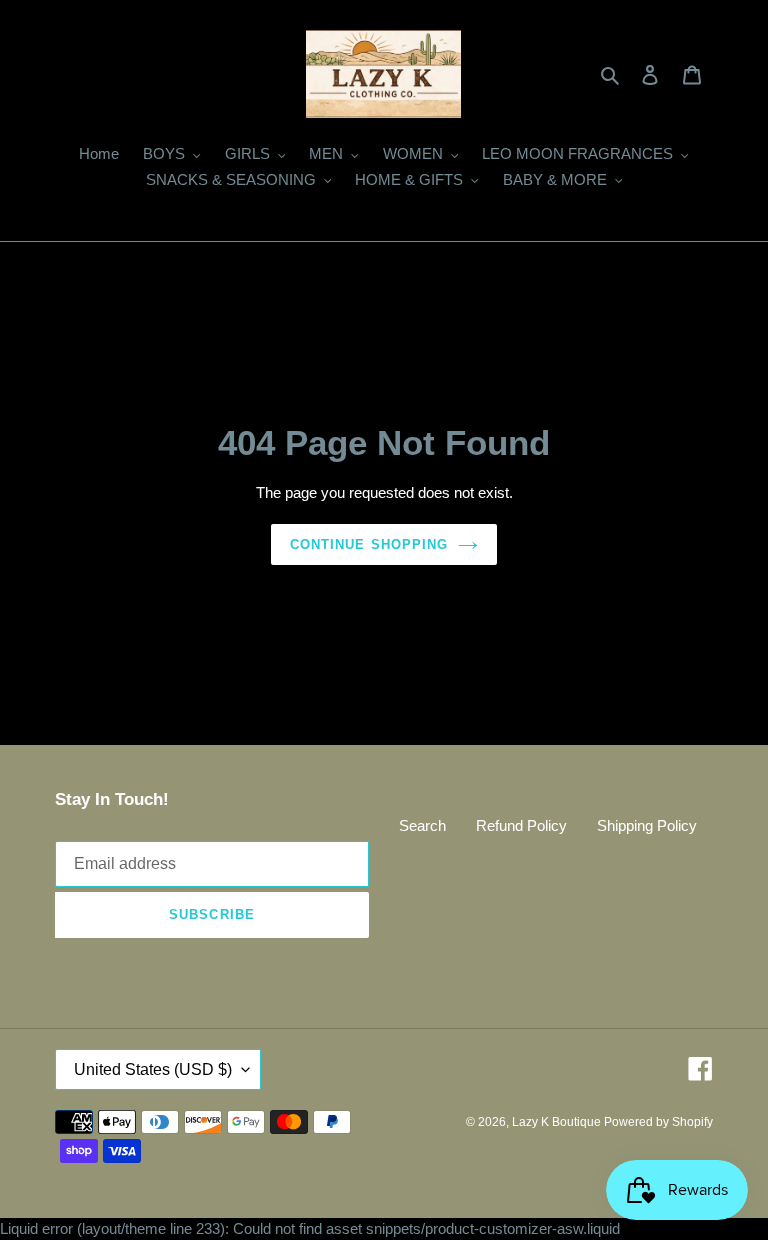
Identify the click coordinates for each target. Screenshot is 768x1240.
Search (422, 825)
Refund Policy (521, 825)
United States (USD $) (153, 1069)
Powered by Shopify (658, 1122)
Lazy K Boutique (558, 1122)
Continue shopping (369, 544)
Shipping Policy (647, 825)
